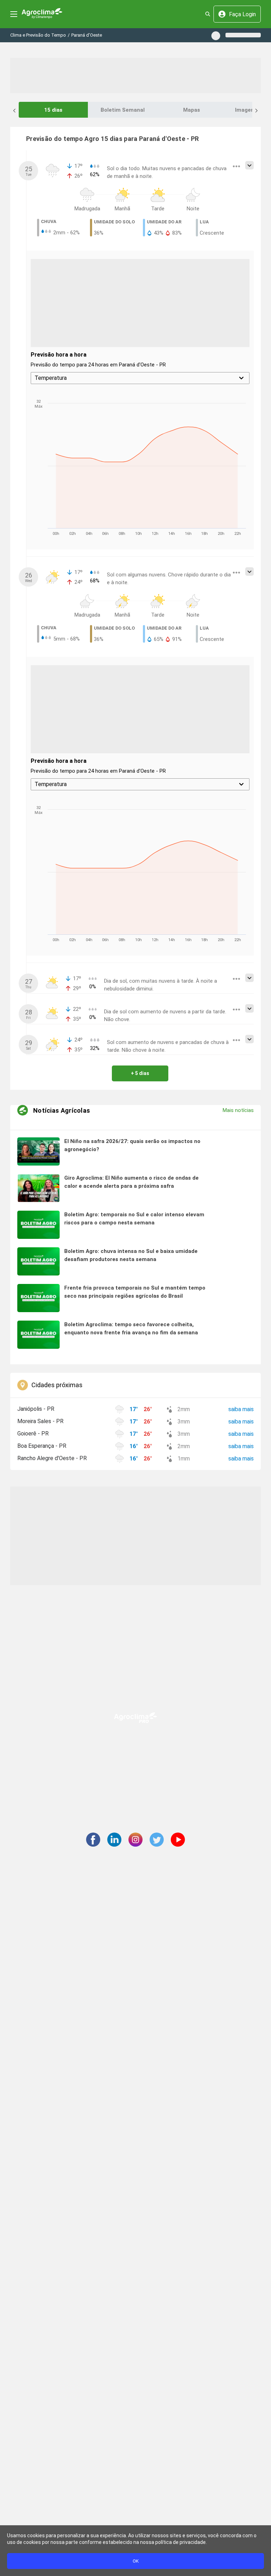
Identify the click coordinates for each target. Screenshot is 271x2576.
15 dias (53, 110)
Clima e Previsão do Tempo (38, 35)
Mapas (192, 110)
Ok (136, 2561)
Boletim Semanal (123, 110)
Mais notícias (238, 1110)
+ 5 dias (140, 1073)
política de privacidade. (181, 2542)
